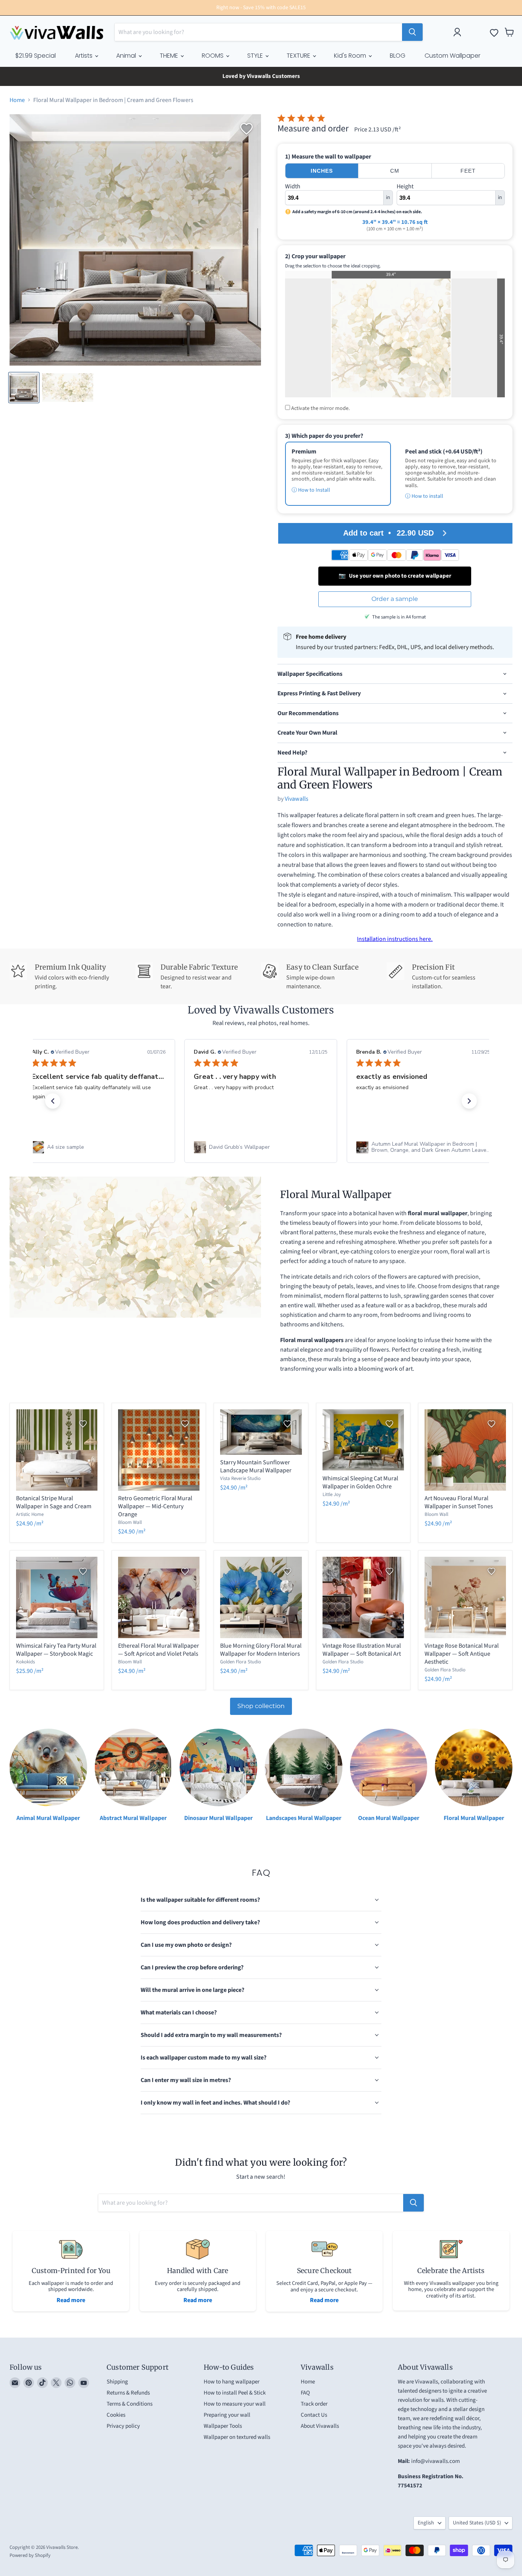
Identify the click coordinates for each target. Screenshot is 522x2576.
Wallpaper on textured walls (237, 2437)
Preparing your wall (227, 2415)
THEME (170, 56)
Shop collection (261, 1706)
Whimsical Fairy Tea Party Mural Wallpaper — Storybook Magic (56, 1650)
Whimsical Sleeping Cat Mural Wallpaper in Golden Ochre (360, 1482)
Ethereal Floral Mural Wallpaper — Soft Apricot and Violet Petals (159, 1650)
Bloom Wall (130, 1522)
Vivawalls (297, 799)
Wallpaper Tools (223, 2426)
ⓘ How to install (424, 496)
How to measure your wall (235, 2404)
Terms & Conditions (130, 2404)
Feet (468, 171)
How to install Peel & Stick (235, 2393)
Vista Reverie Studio (240, 1478)
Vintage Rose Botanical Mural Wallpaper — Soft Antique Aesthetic (462, 1654)
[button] (53, 1101)
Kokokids (25, 1662)
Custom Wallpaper (452, 56)
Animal (127, 56)
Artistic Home (30, 1514)
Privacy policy (123, 2426)
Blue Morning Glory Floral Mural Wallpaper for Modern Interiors (261, 1650)
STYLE (256, 56)
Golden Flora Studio (241, 1662)
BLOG (398, 56)
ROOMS (213, 56)
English (426, 2523)
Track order (314, 2404)
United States (477, 2523)
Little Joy (332, 1494)
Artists (84, 56)
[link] (99, 1147)
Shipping (117, 2382)
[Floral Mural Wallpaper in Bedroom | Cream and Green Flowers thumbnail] (24, 388)
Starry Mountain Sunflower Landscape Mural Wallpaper (256, 1466)
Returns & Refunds (128, 2393)
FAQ (305, 2393)
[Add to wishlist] (246, 129)
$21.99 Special (36, 56)
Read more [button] (413, 1115)
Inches (322, 171)
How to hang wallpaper (232, 2382)
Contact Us (314, 2415)
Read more (71, 2300)
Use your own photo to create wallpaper (395, 576)
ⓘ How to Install (311, 490)
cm (395, 171)
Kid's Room (351, 56)
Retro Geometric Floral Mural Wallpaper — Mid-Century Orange (155, 1506)
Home (17, 100)
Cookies (116, 2415)
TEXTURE (299, 56)
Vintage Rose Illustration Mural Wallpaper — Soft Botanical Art (362, 1650)
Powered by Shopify (30, 2555)
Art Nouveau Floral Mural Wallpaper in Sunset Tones (459, 1502)
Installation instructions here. (395, 939)
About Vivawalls (320, 2426)
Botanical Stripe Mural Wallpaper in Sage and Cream (54, 1502)
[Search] (412, 32)
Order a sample (395, 599)
